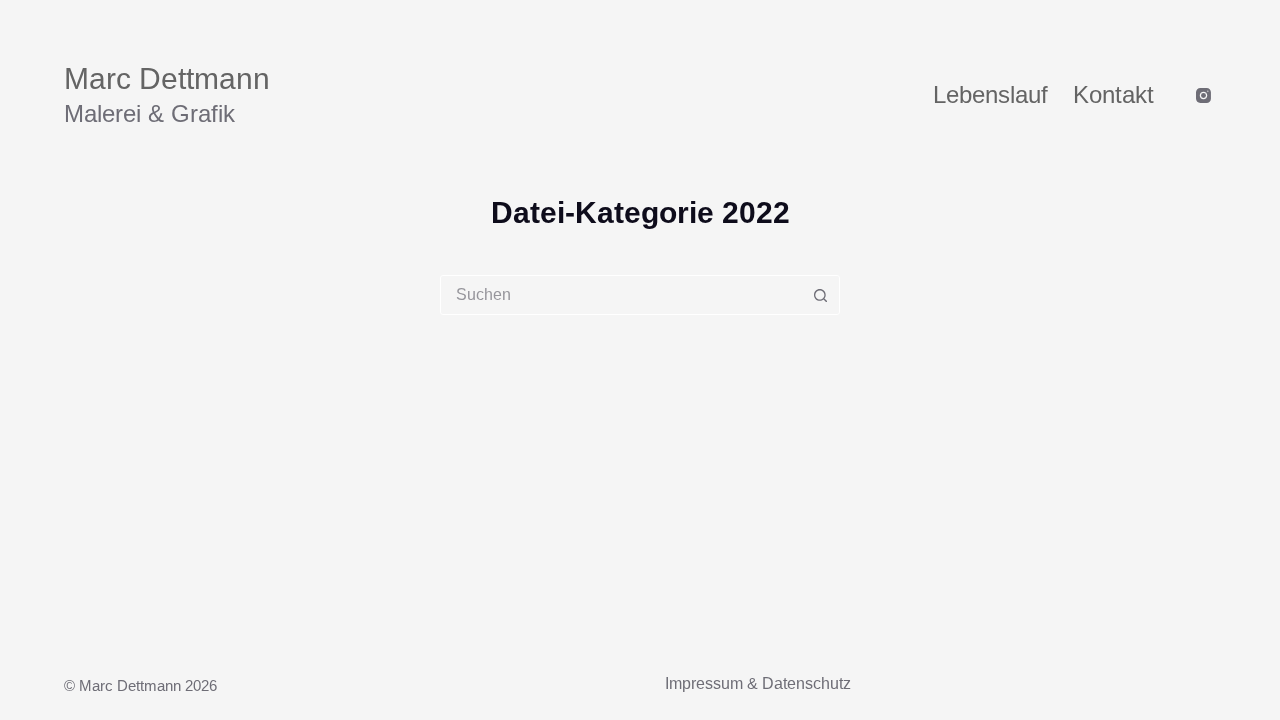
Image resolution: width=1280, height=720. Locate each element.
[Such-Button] (820, 295)
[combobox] (621, 295)
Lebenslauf (990, 94)
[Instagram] (1203, 95)
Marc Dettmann (167, 78)
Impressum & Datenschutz (758, 683)
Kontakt (1113, 94)
